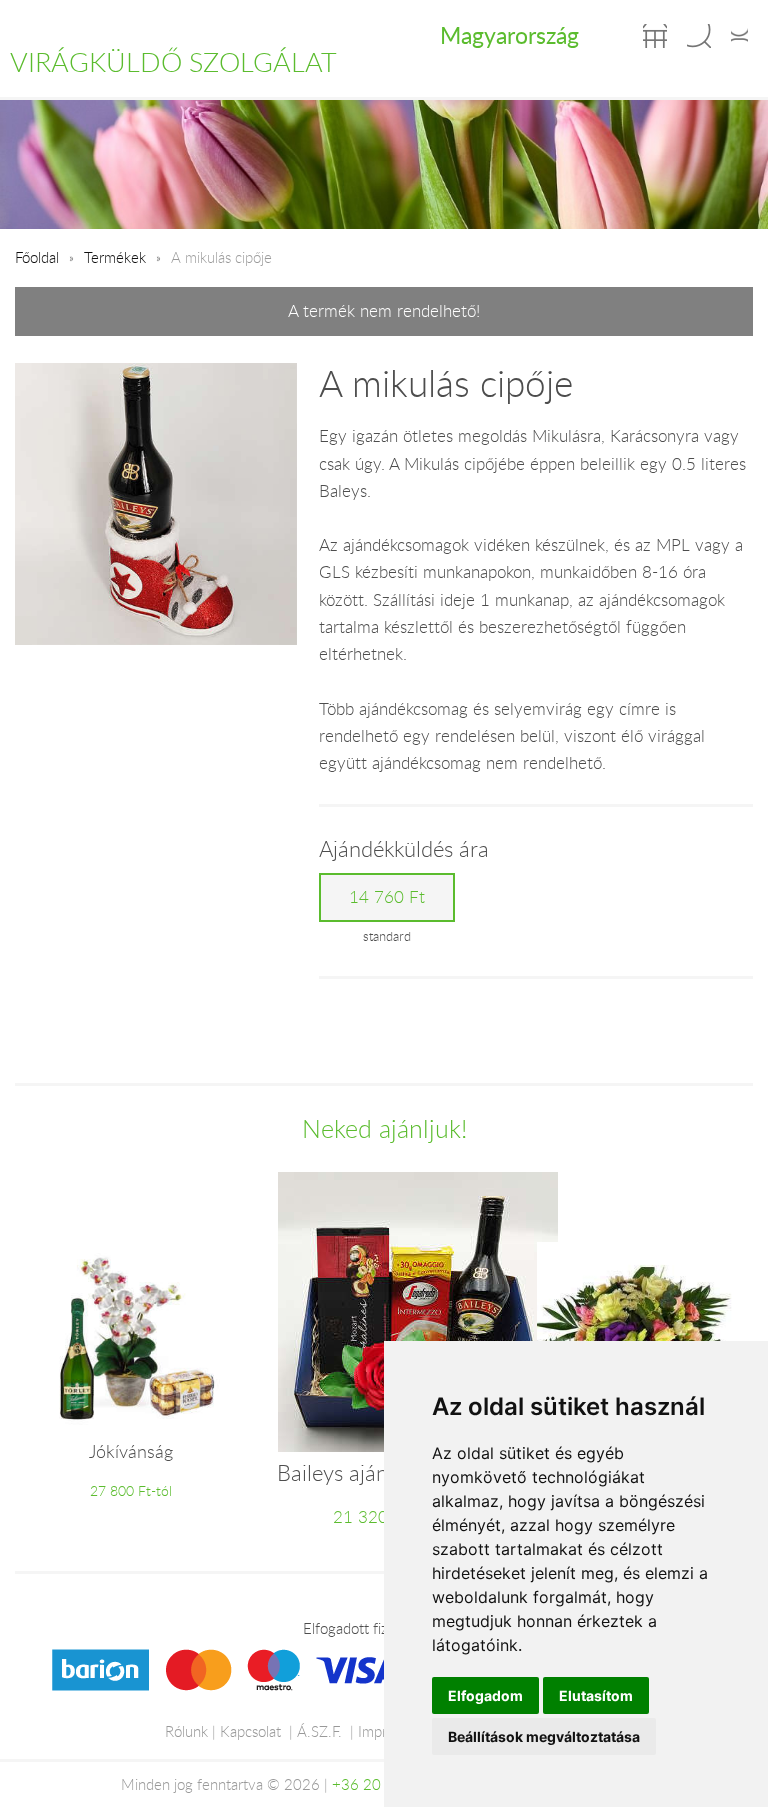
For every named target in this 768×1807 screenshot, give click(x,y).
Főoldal (37, 257)
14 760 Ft (387, 897)
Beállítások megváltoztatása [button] (544, 1736)
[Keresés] (699, 36)
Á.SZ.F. (319, 1731)
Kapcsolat (250, 1731)
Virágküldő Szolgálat (173, 62)
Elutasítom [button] (596, 1695)
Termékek (115, 257)
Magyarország (509, 35)
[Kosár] (655, 36)
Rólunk (186, 1731)
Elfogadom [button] (485, 1695)
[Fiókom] (739, 36)
